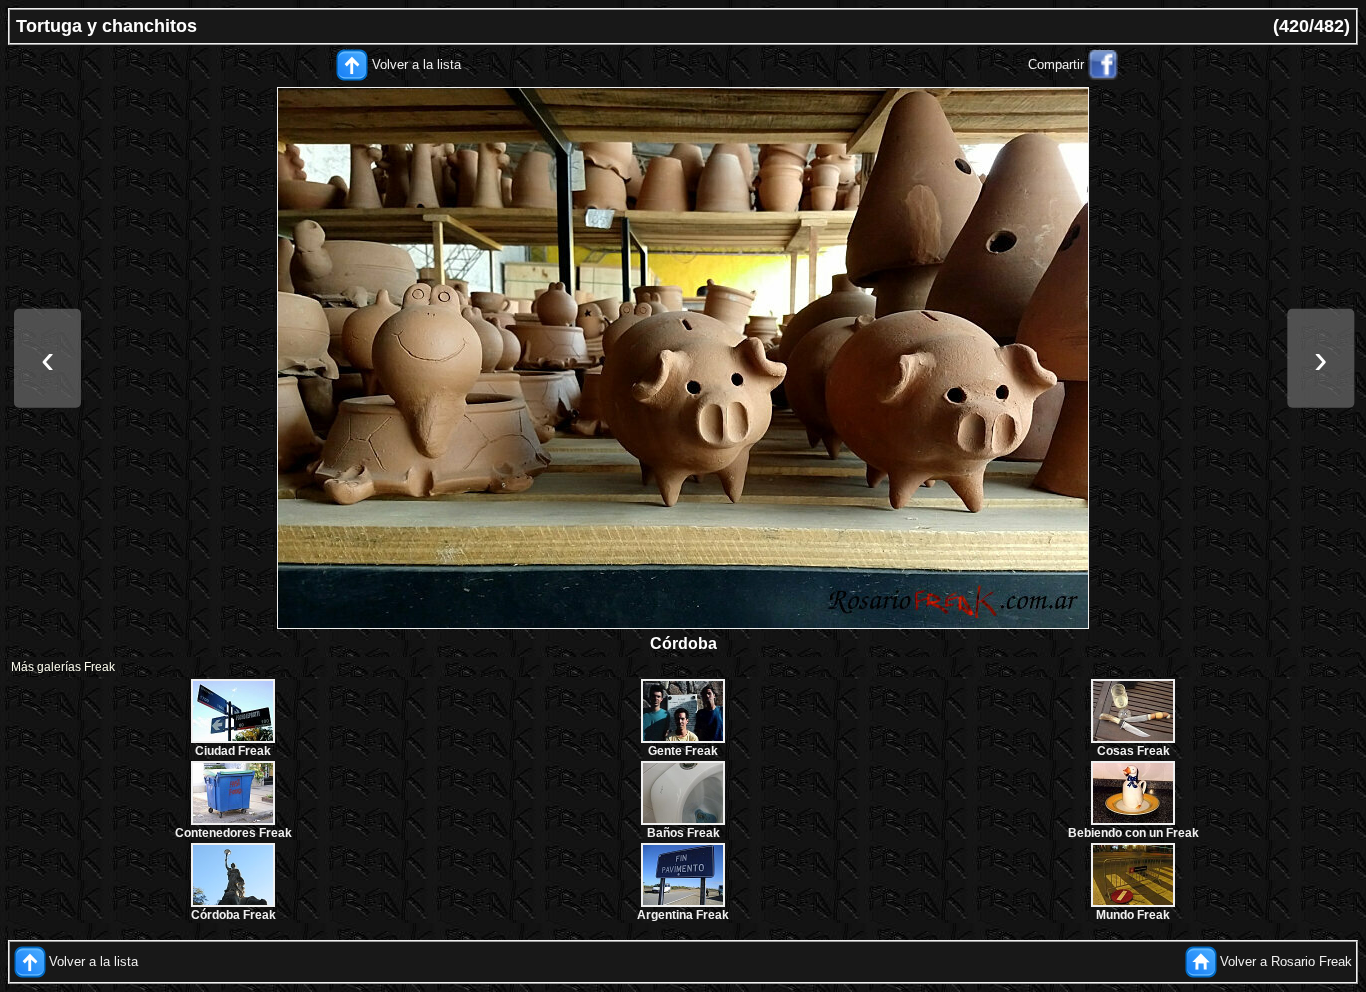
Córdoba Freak (233, 915)
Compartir (1056, 64)
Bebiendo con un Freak (1133, 833)
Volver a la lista (416, 64)
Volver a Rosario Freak (1286, 961)
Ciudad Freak (233, 751)
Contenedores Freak (233, 833)
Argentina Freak (683, 915)
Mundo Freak (1133, 915)
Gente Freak (683, 751)
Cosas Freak (1133, 751)
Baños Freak (683, 833)
